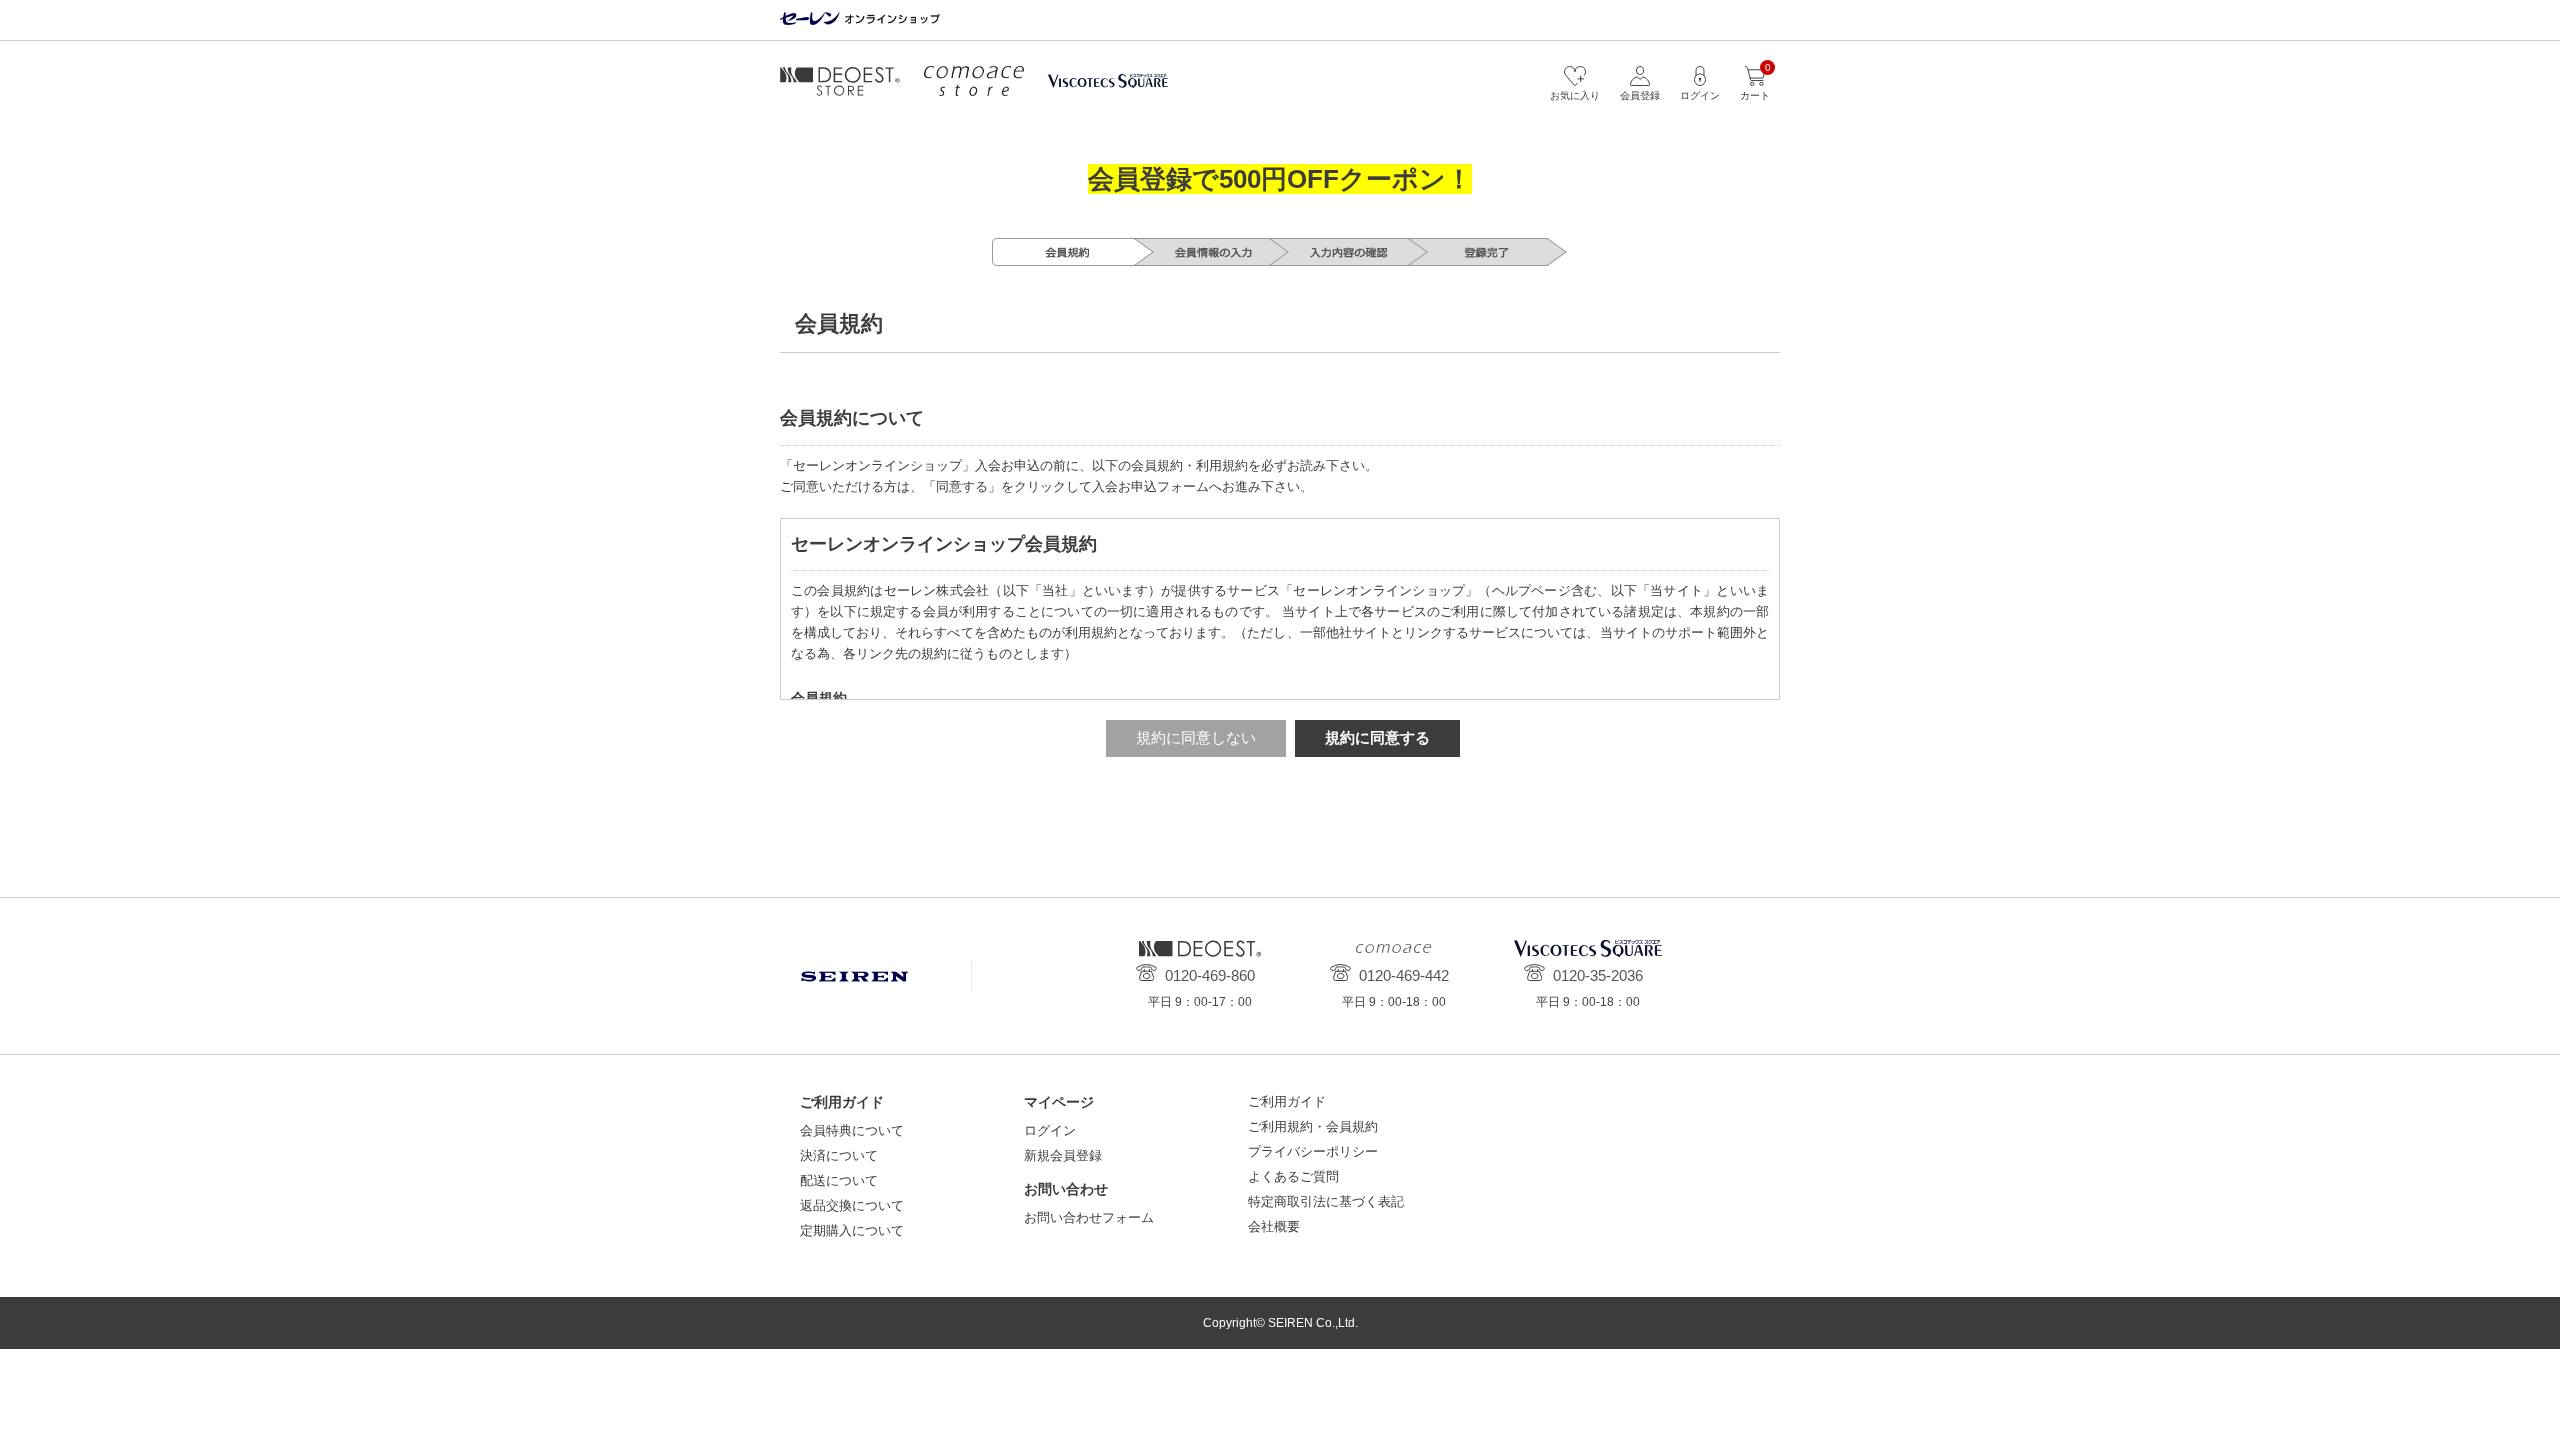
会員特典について (852, 1130)
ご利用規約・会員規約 (1313, 1126)
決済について (839, 1155)
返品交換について (852, 1205)
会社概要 (1274, 1226)
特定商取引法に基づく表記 (1326, 1201)
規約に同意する (1377, 737)
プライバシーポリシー (1313, 1151)
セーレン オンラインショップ (860, 19)
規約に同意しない (1196, 737)
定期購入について (852, 1230)
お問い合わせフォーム (1089, 1217)
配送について (839, 1180)
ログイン (1050, 1130)
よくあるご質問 (1293, 1176)
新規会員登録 (1063, 1155)
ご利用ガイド (1287, 1101)
